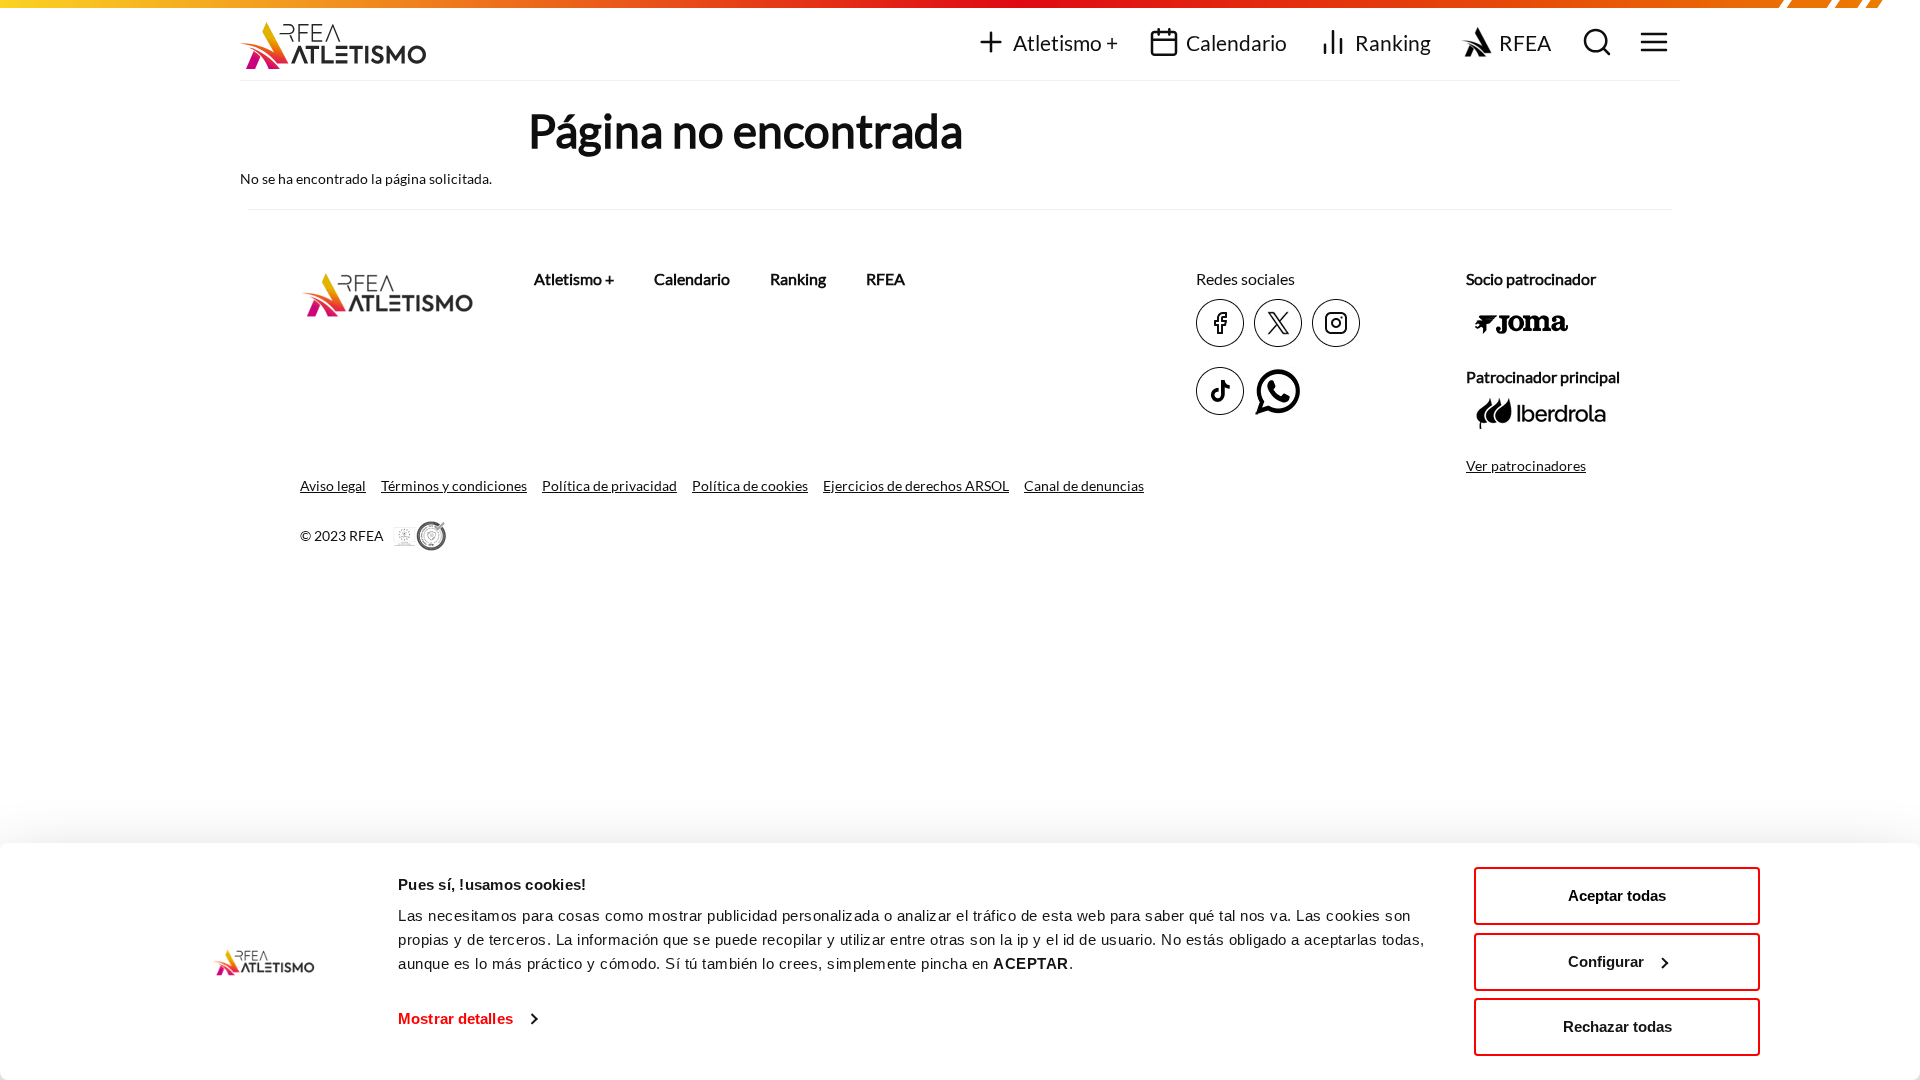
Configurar (1606, 961)
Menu (1651, 43)
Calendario (1236, 42)
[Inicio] (340, 38)
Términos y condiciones (454, 485)
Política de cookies (750, 485)
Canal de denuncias (1084, 485)
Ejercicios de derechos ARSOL (916, 485)
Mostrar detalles (455, 1018)
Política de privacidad (609, 485)
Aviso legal (333, 485)
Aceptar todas (1617, 895)
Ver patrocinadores (1526, 465)
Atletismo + (1065, 42)
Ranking (1393, 42)
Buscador (1594, 43)
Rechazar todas (1617, 1026)
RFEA (1525, 42)
